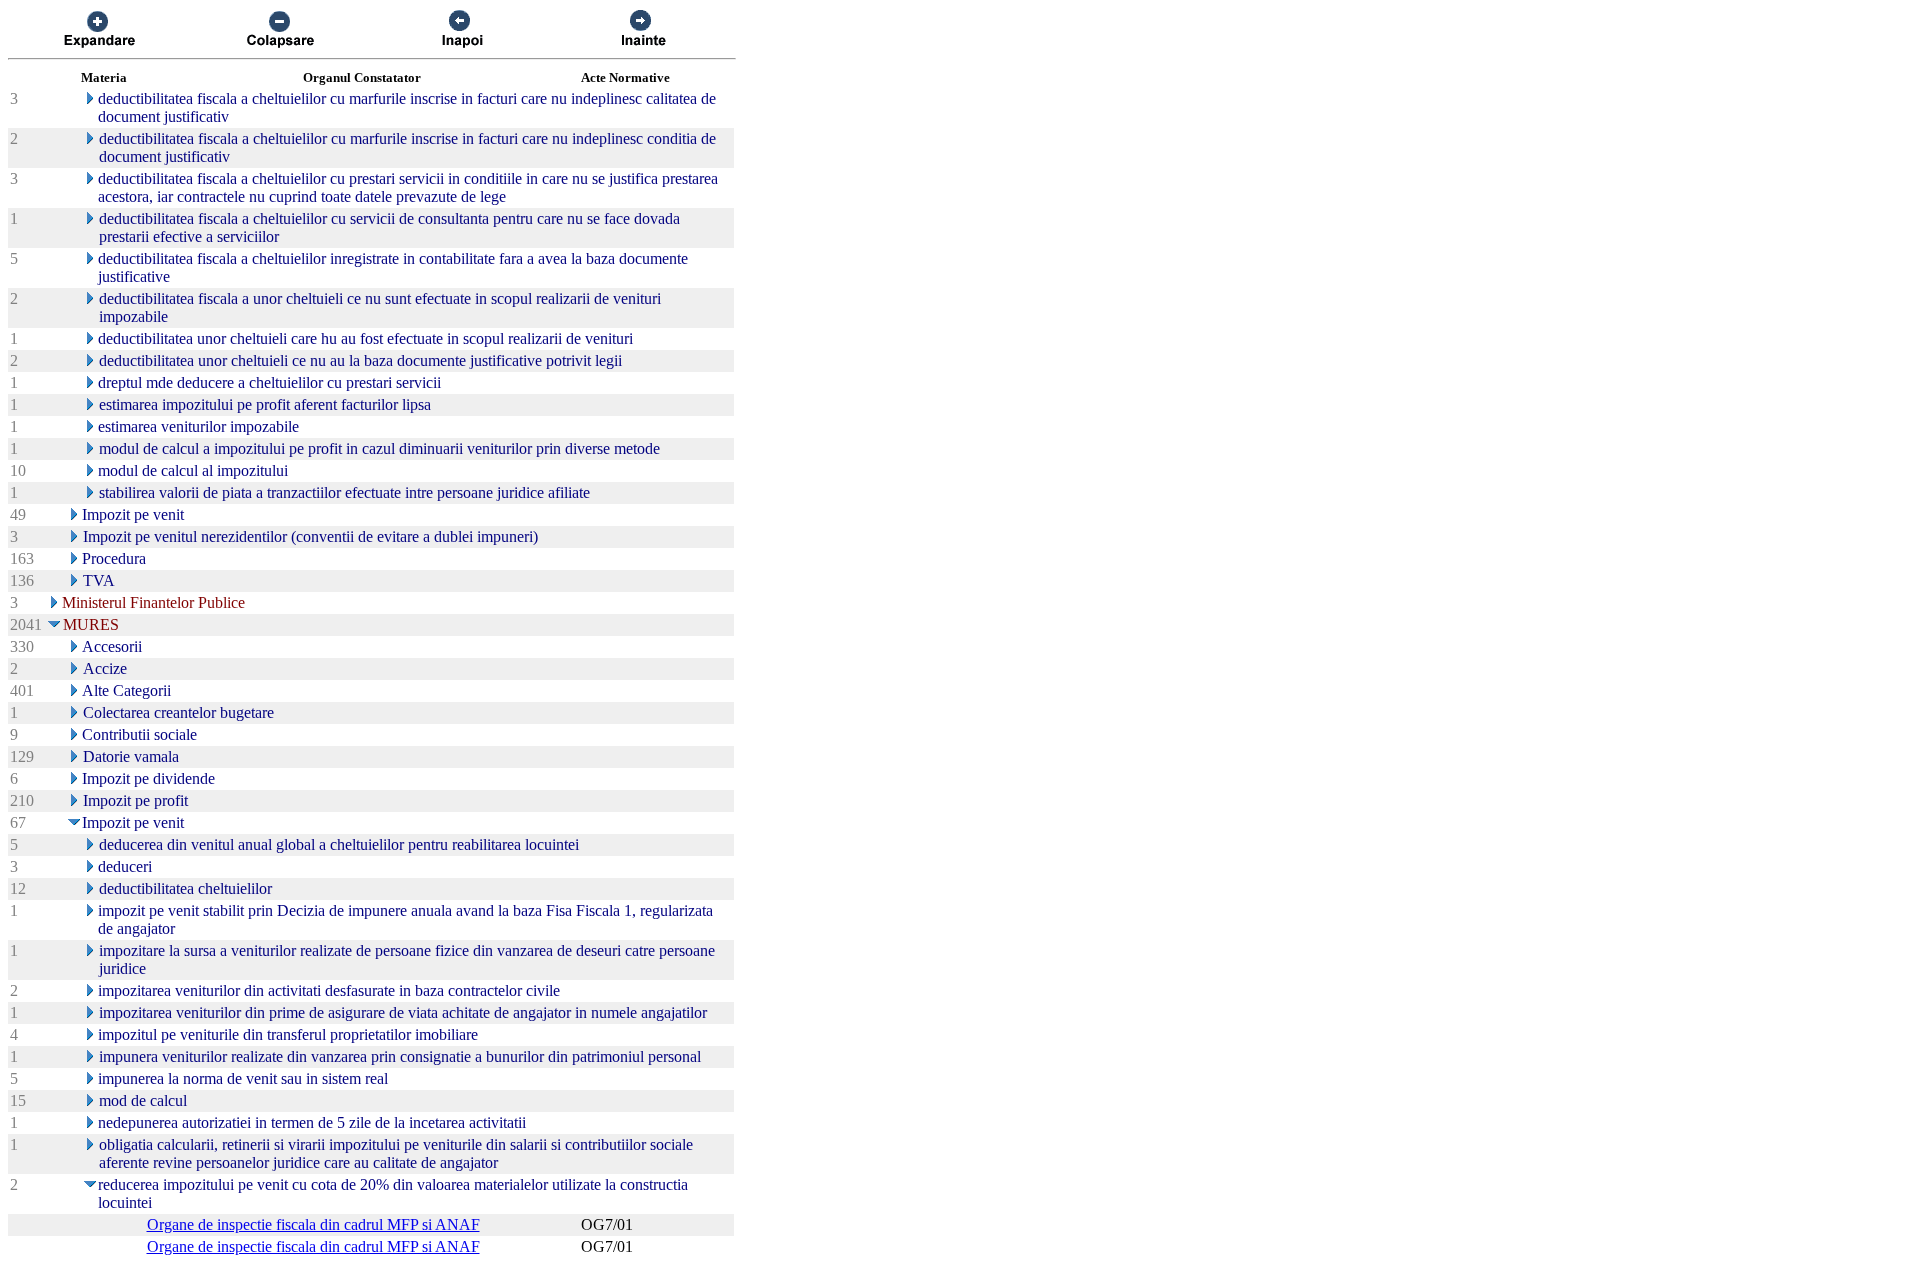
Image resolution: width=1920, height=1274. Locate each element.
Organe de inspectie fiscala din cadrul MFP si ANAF (313, 1224)
